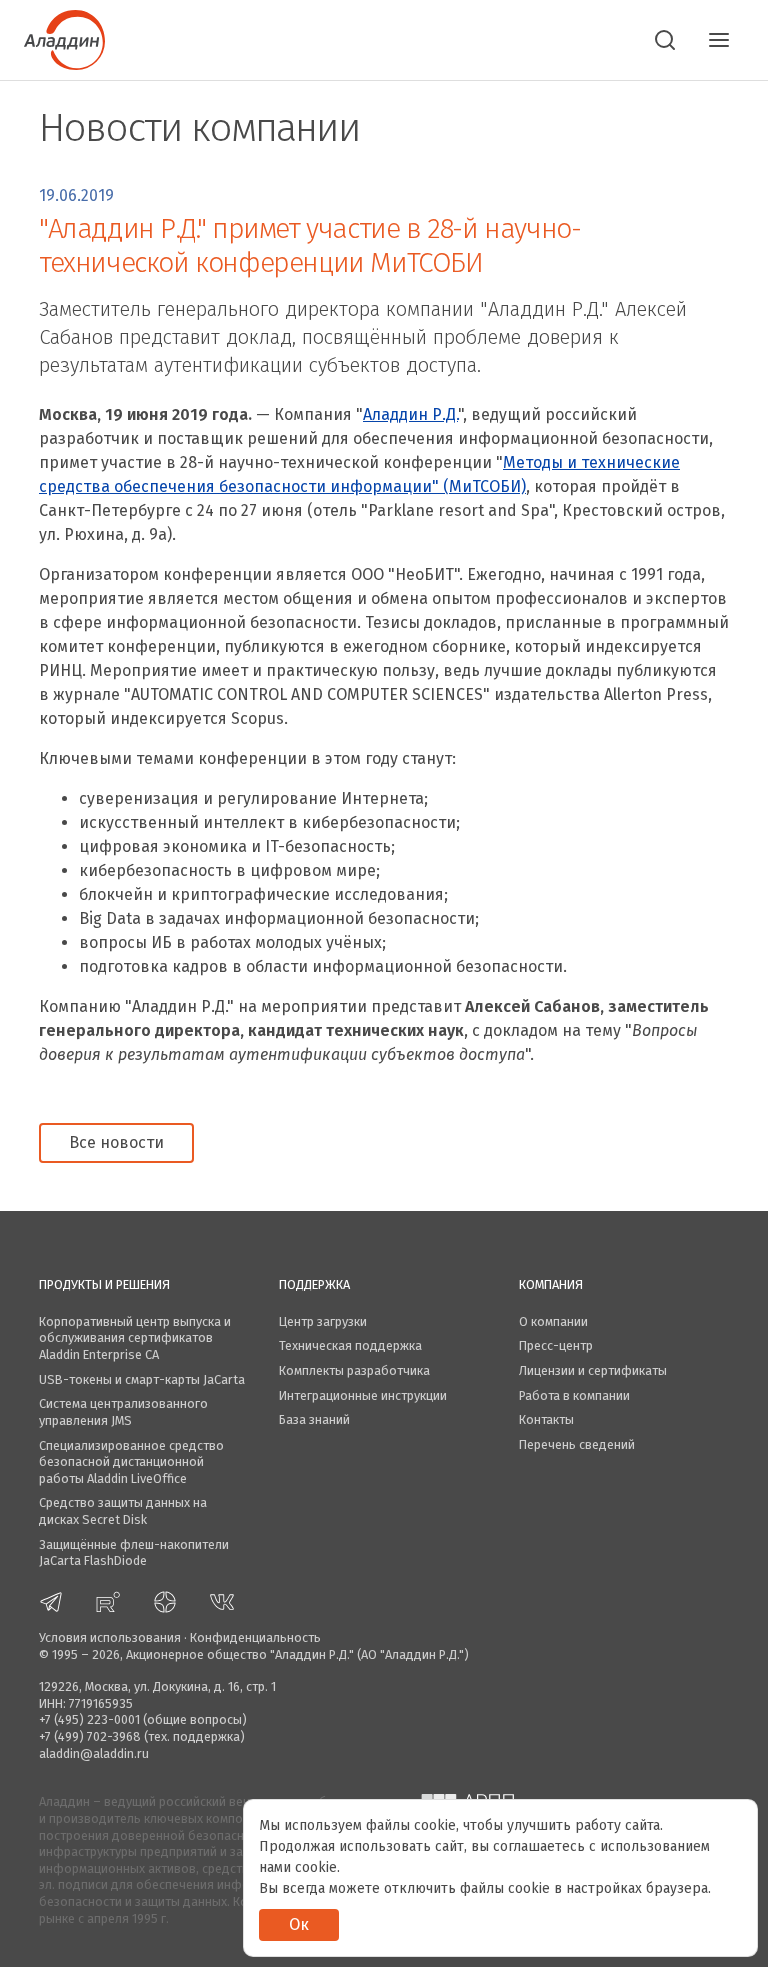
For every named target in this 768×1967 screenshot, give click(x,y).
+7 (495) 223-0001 (89, 1719)
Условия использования (110, 1637)
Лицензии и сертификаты (593, 1370)
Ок (299, 1924)
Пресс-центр (556, 1345)
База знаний (314, 1419)
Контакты (546, 1419)
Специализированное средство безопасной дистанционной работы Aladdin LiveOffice (131, 1462)
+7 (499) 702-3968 (90, 1736)
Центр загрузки (323, 1321)
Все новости (116, 1142)
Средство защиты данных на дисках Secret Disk (123, 1511)
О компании (553, 1321)
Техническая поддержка (350, 1345)
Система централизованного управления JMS (123, 1412)
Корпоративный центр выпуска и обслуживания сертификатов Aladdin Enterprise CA (135, 1338)
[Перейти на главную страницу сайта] (64, 38)
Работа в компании (574, 1395)
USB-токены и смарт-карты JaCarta (142, 1379)
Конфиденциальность (255, 1637)
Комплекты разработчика (354, 1370)
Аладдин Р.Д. (410, 414)
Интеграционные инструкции (363, 1395)
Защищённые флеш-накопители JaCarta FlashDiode (134, 1553)
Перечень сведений (577, 1444)
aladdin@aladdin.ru (94, 1753)
